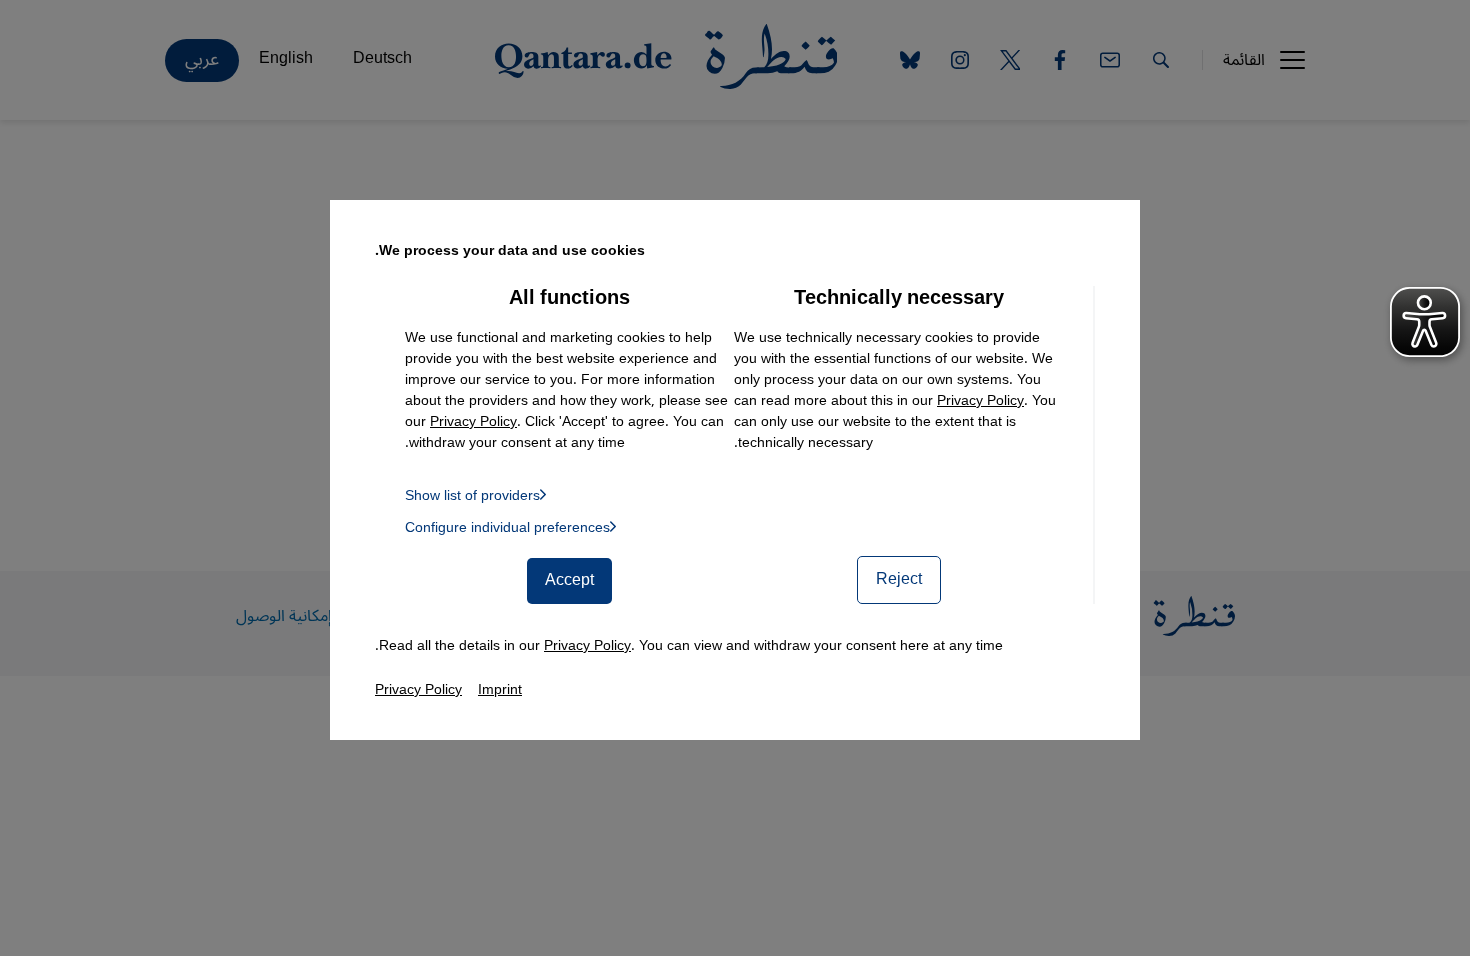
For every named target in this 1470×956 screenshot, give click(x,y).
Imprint (500, 689)
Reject (899, 579)
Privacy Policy (980, 400)
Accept (569, 580)
